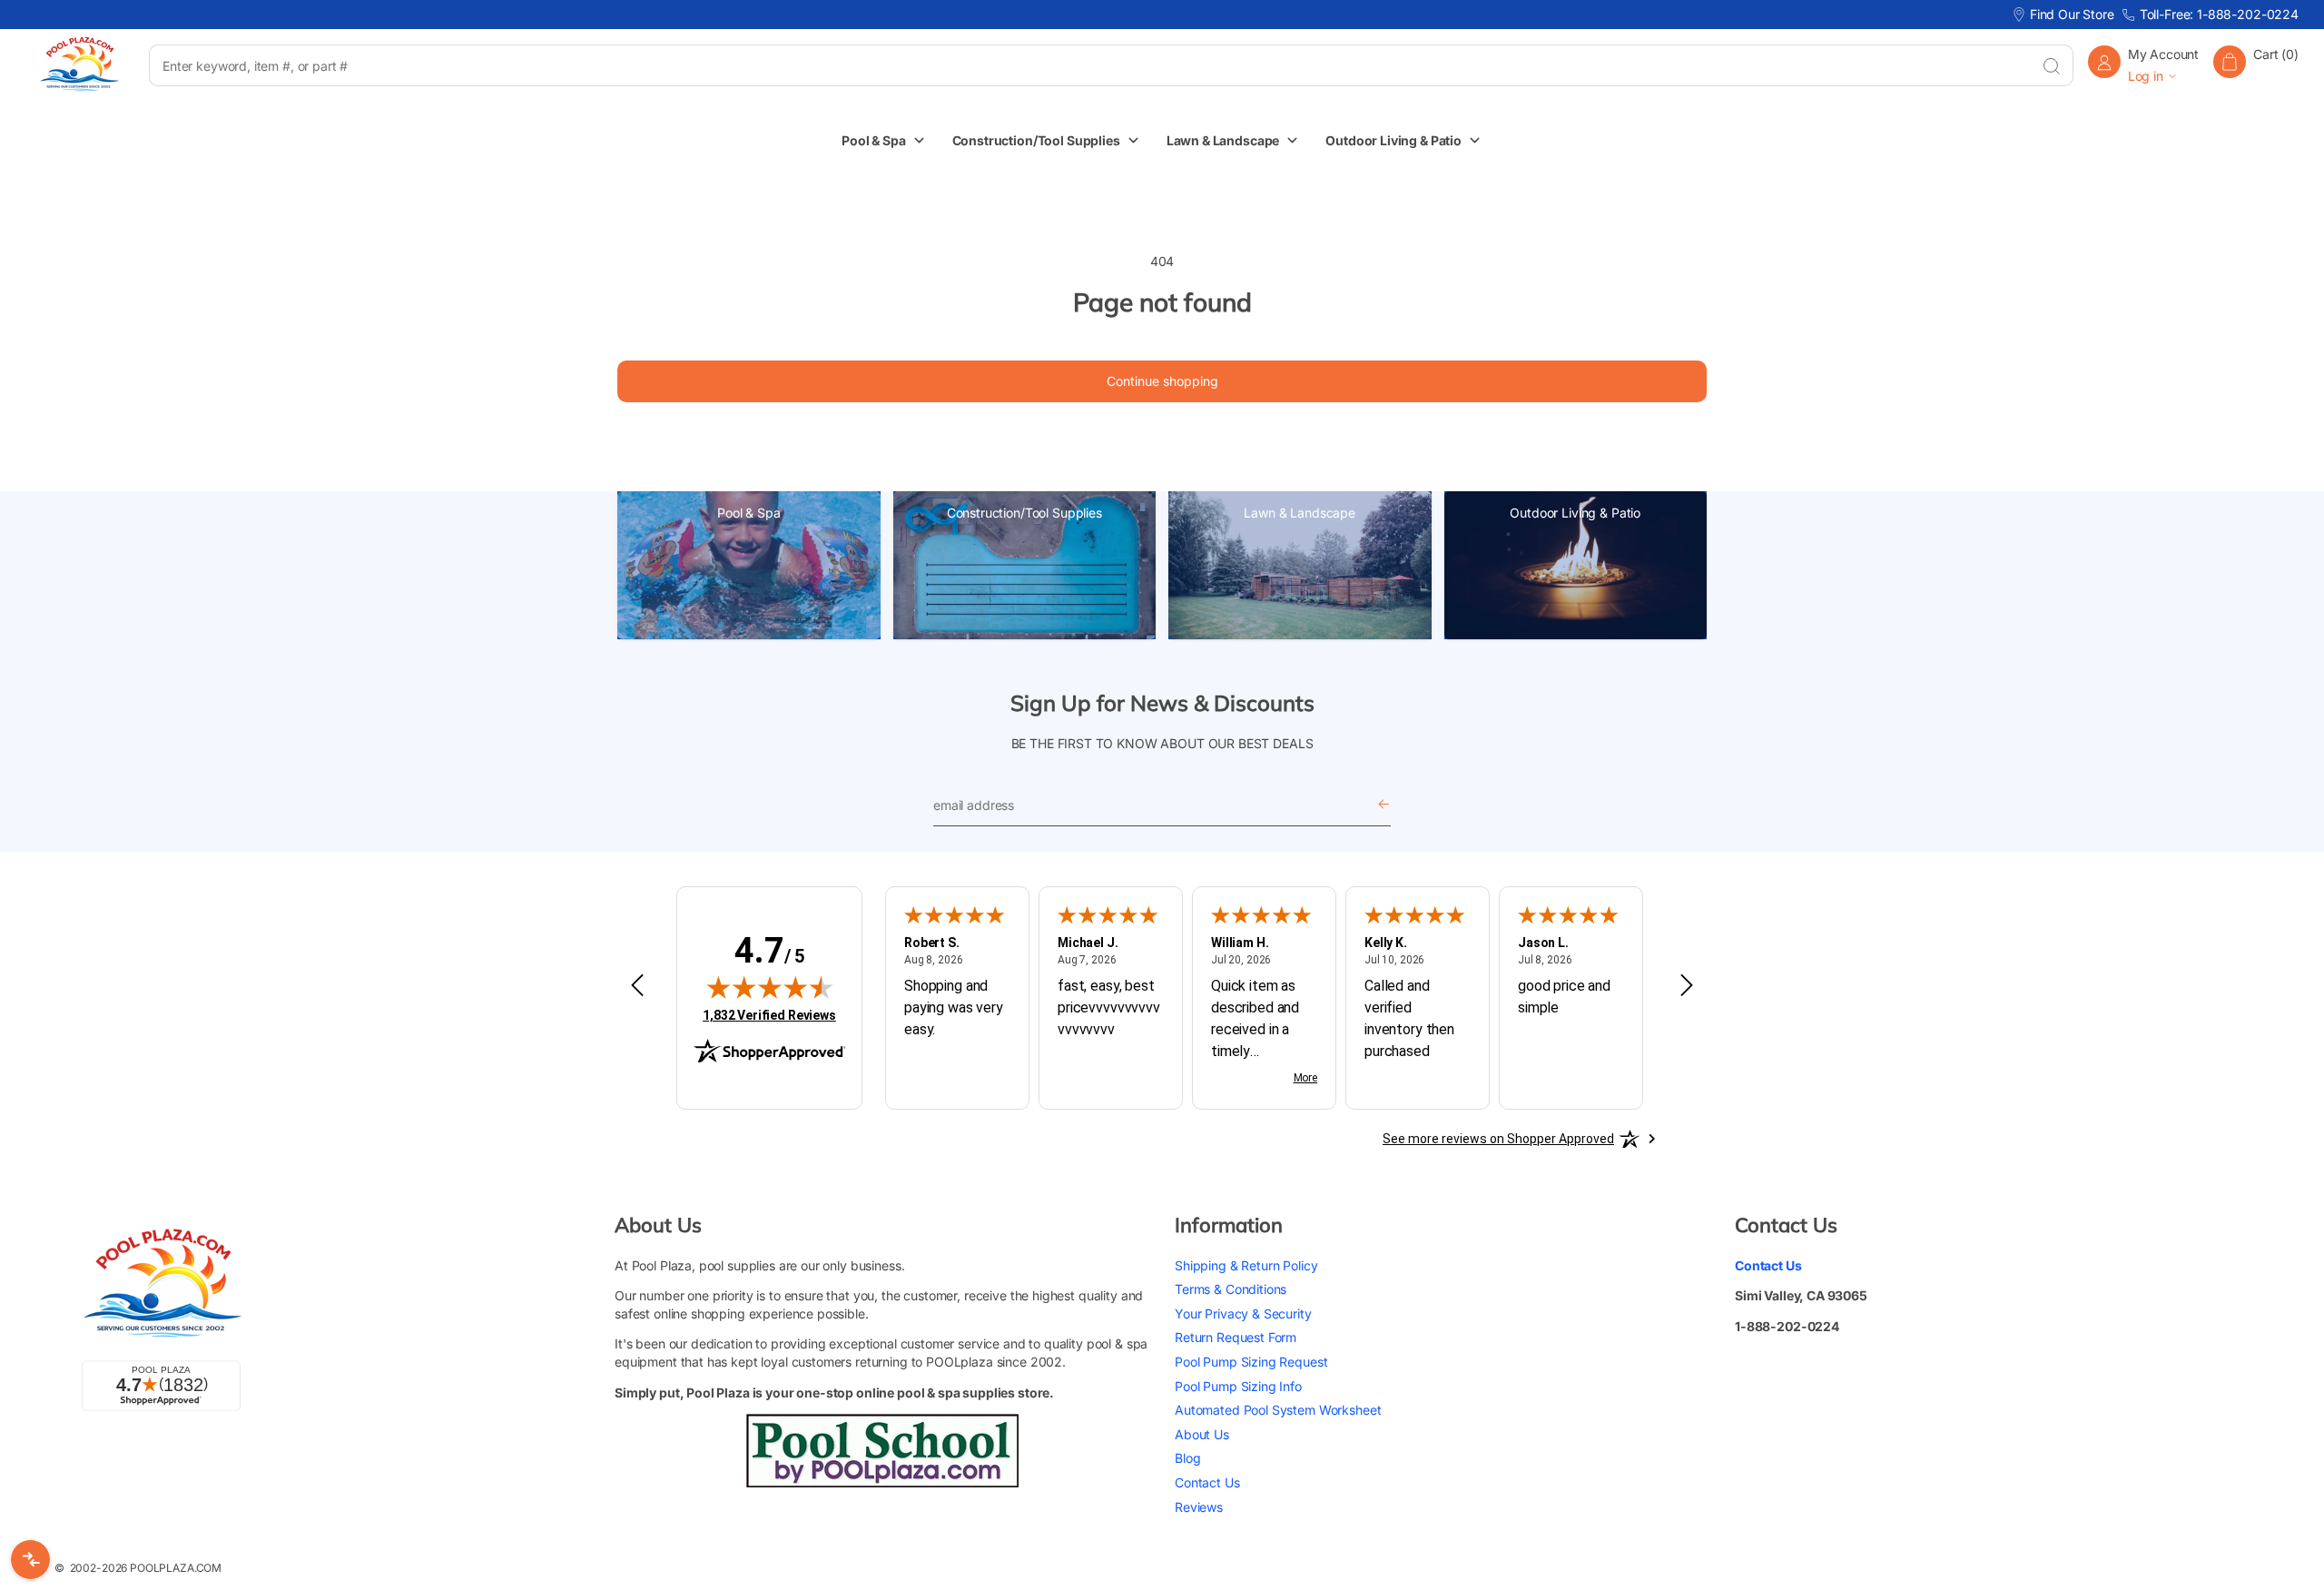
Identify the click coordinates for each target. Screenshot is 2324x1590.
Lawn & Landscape (1300, 513)
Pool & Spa (749, 513)
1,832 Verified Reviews (769, 1015)
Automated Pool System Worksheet (1278, 1410)
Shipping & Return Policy (1246, 1265)
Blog (1187, 1458)
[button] (2256, 65)
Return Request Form (1236, 1337)
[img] (770, 987)
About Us (1202, 1434)
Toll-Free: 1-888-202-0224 (2219, 14)
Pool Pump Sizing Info (1238, 1386)
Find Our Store (2072, 14)
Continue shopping (1162, 381)
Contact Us (1207, 1482)
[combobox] (1089, 65)
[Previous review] (637, 986)
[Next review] (1687, 986)
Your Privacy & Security (1243, 1313)
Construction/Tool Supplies (1024, 513)
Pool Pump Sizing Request (1251, 1362)
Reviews (1199, 1507)
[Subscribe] (1384, 805)
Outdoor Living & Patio (1575, 513)
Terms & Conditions (1231, 1289)
